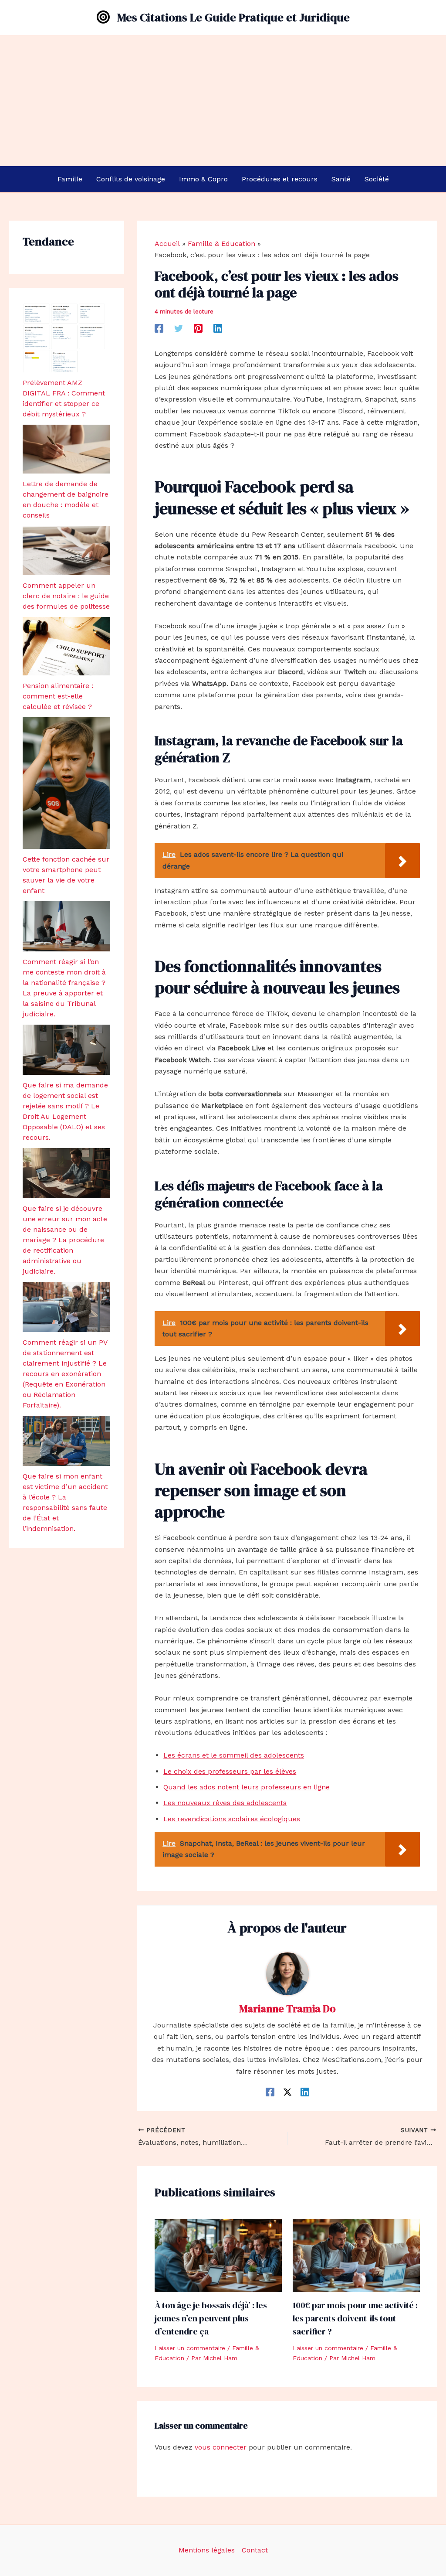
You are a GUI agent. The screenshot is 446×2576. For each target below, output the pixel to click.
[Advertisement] (223, 101)
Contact (255, 2550)
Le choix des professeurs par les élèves (230, 1771)
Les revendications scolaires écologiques (232, 1819)
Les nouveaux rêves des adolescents (225, 1803)
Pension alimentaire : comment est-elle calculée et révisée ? (58, 696)
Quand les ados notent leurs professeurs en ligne (247, 1787)
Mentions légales (207, 2550)
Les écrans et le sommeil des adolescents (234, 1755)
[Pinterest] (198, 328)
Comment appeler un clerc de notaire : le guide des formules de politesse (66, 596)
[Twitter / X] (287, 2092)
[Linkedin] (218, 328)
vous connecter (221, 2447)
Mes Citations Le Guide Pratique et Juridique (233, 17)
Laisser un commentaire (190, 2348)
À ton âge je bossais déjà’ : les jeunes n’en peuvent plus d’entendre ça (211, 2318)
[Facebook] (159, 328)
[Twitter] (179, 328)
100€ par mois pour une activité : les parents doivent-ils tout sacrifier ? (355, 2318)
